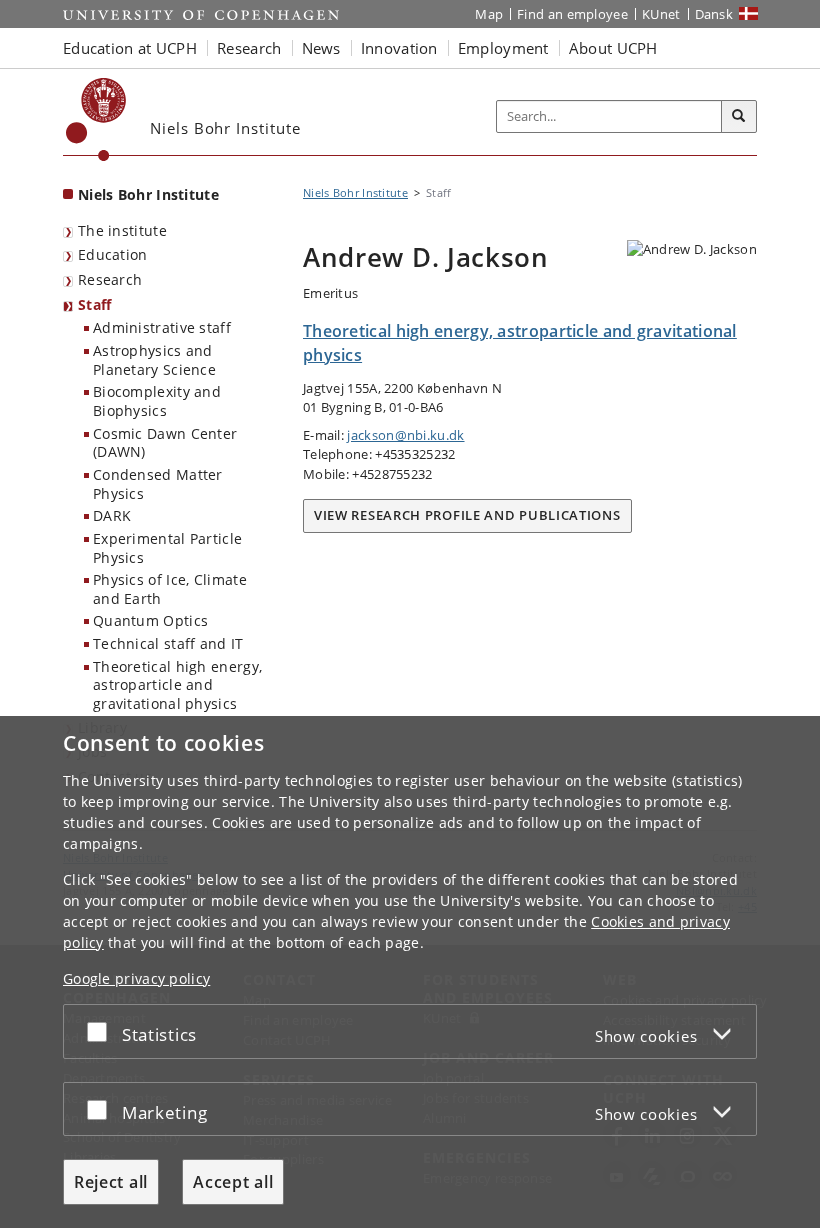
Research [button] (249, 48)
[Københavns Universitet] (96, 119)
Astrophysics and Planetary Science (154, 360)
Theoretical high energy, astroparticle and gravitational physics (177, 685)
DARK (112, 515)
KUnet (661, 14)
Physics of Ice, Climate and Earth (170, 589)
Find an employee (572, 14)
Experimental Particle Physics (167, 548)
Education (113, 254)
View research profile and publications (467, 515)
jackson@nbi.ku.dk (405, 435)
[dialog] (410, 972)
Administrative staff (162, 327)
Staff (95, 304)
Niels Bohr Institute (148, 194)
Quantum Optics (150, 620)
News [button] (321, 48)
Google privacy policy (136, 978)
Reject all (111, 1182)
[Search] (739, 117)
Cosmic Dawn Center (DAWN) (165, 443)
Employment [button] (503, 48)
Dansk (714, 14)
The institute (122, 230)
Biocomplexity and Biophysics (157, 401)
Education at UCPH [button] (130, 48)
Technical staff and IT (168, 643)
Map (489, 14)
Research (110, 279)
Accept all (233, 1182)
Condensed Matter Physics (158, 484)
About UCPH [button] (613, 48)
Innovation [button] (399, 48)
